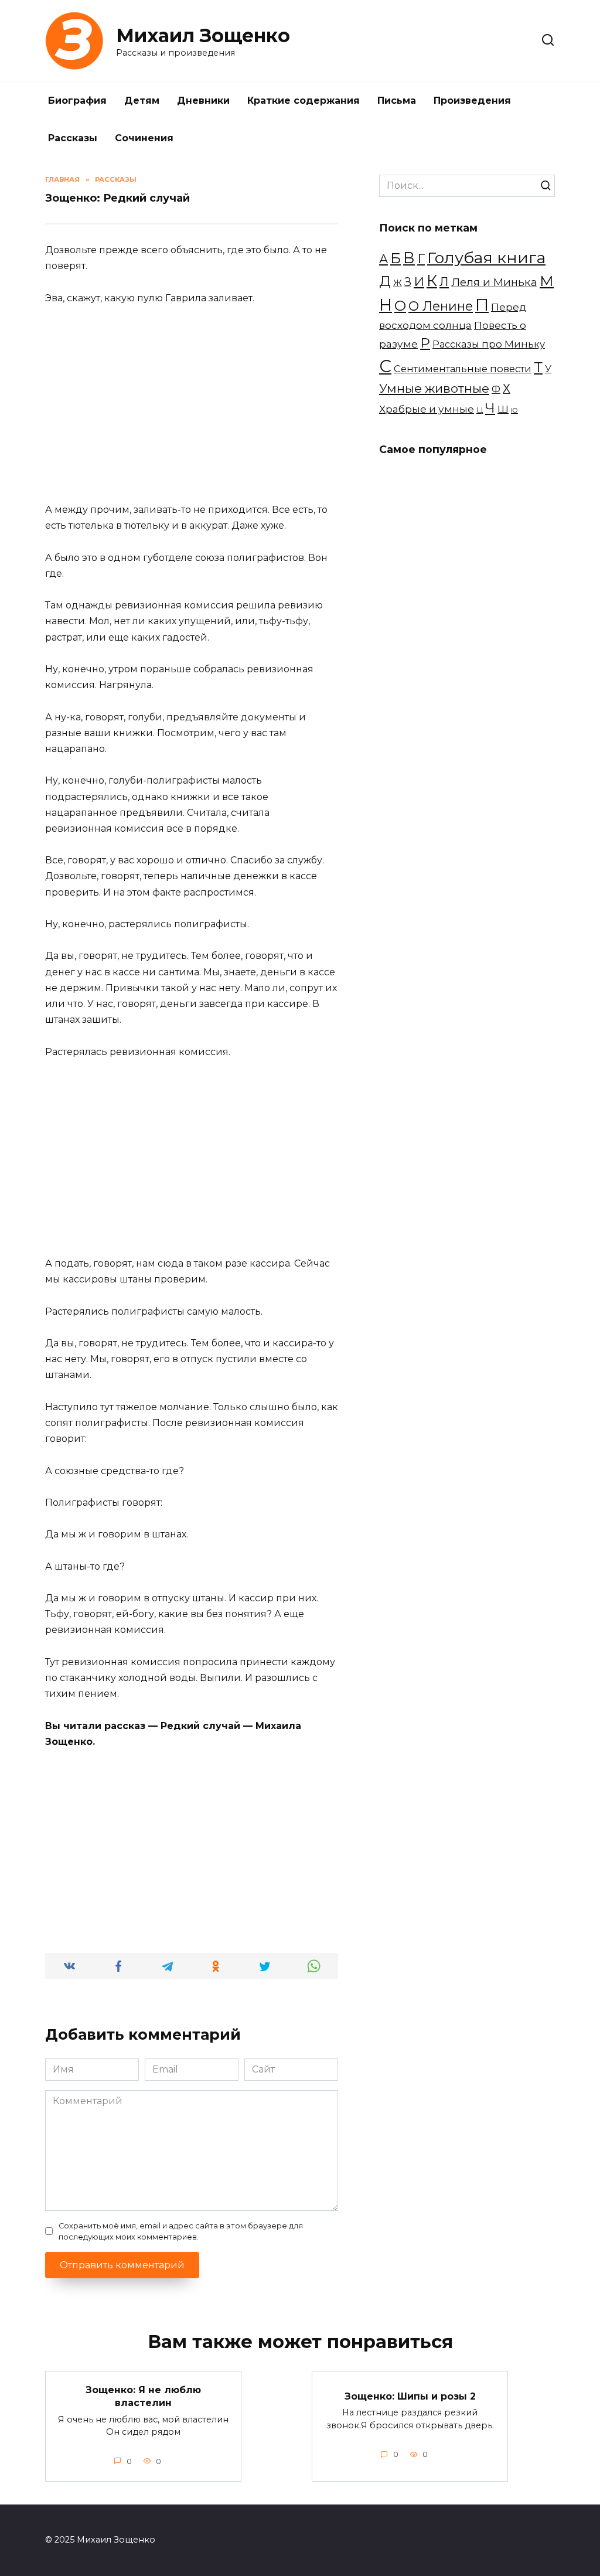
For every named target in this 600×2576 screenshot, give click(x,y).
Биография (77, 101)
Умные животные (434, 388)
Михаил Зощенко (203, 35)
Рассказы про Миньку (489, 344)
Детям (142, 101)
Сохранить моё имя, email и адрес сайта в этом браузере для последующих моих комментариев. (181, 2231)
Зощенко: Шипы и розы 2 (410, 2396)
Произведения (472, 101)
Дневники (203, 101)
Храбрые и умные (427, 409)
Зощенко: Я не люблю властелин (143, 2396)
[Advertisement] (192, 404)
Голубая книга (486, 258)
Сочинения (144, 138)
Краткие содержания (304, 101)
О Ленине (441, 306)
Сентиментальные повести (463, 369)
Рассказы (73, 138)
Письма (397, 101)
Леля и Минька (494, 282)
